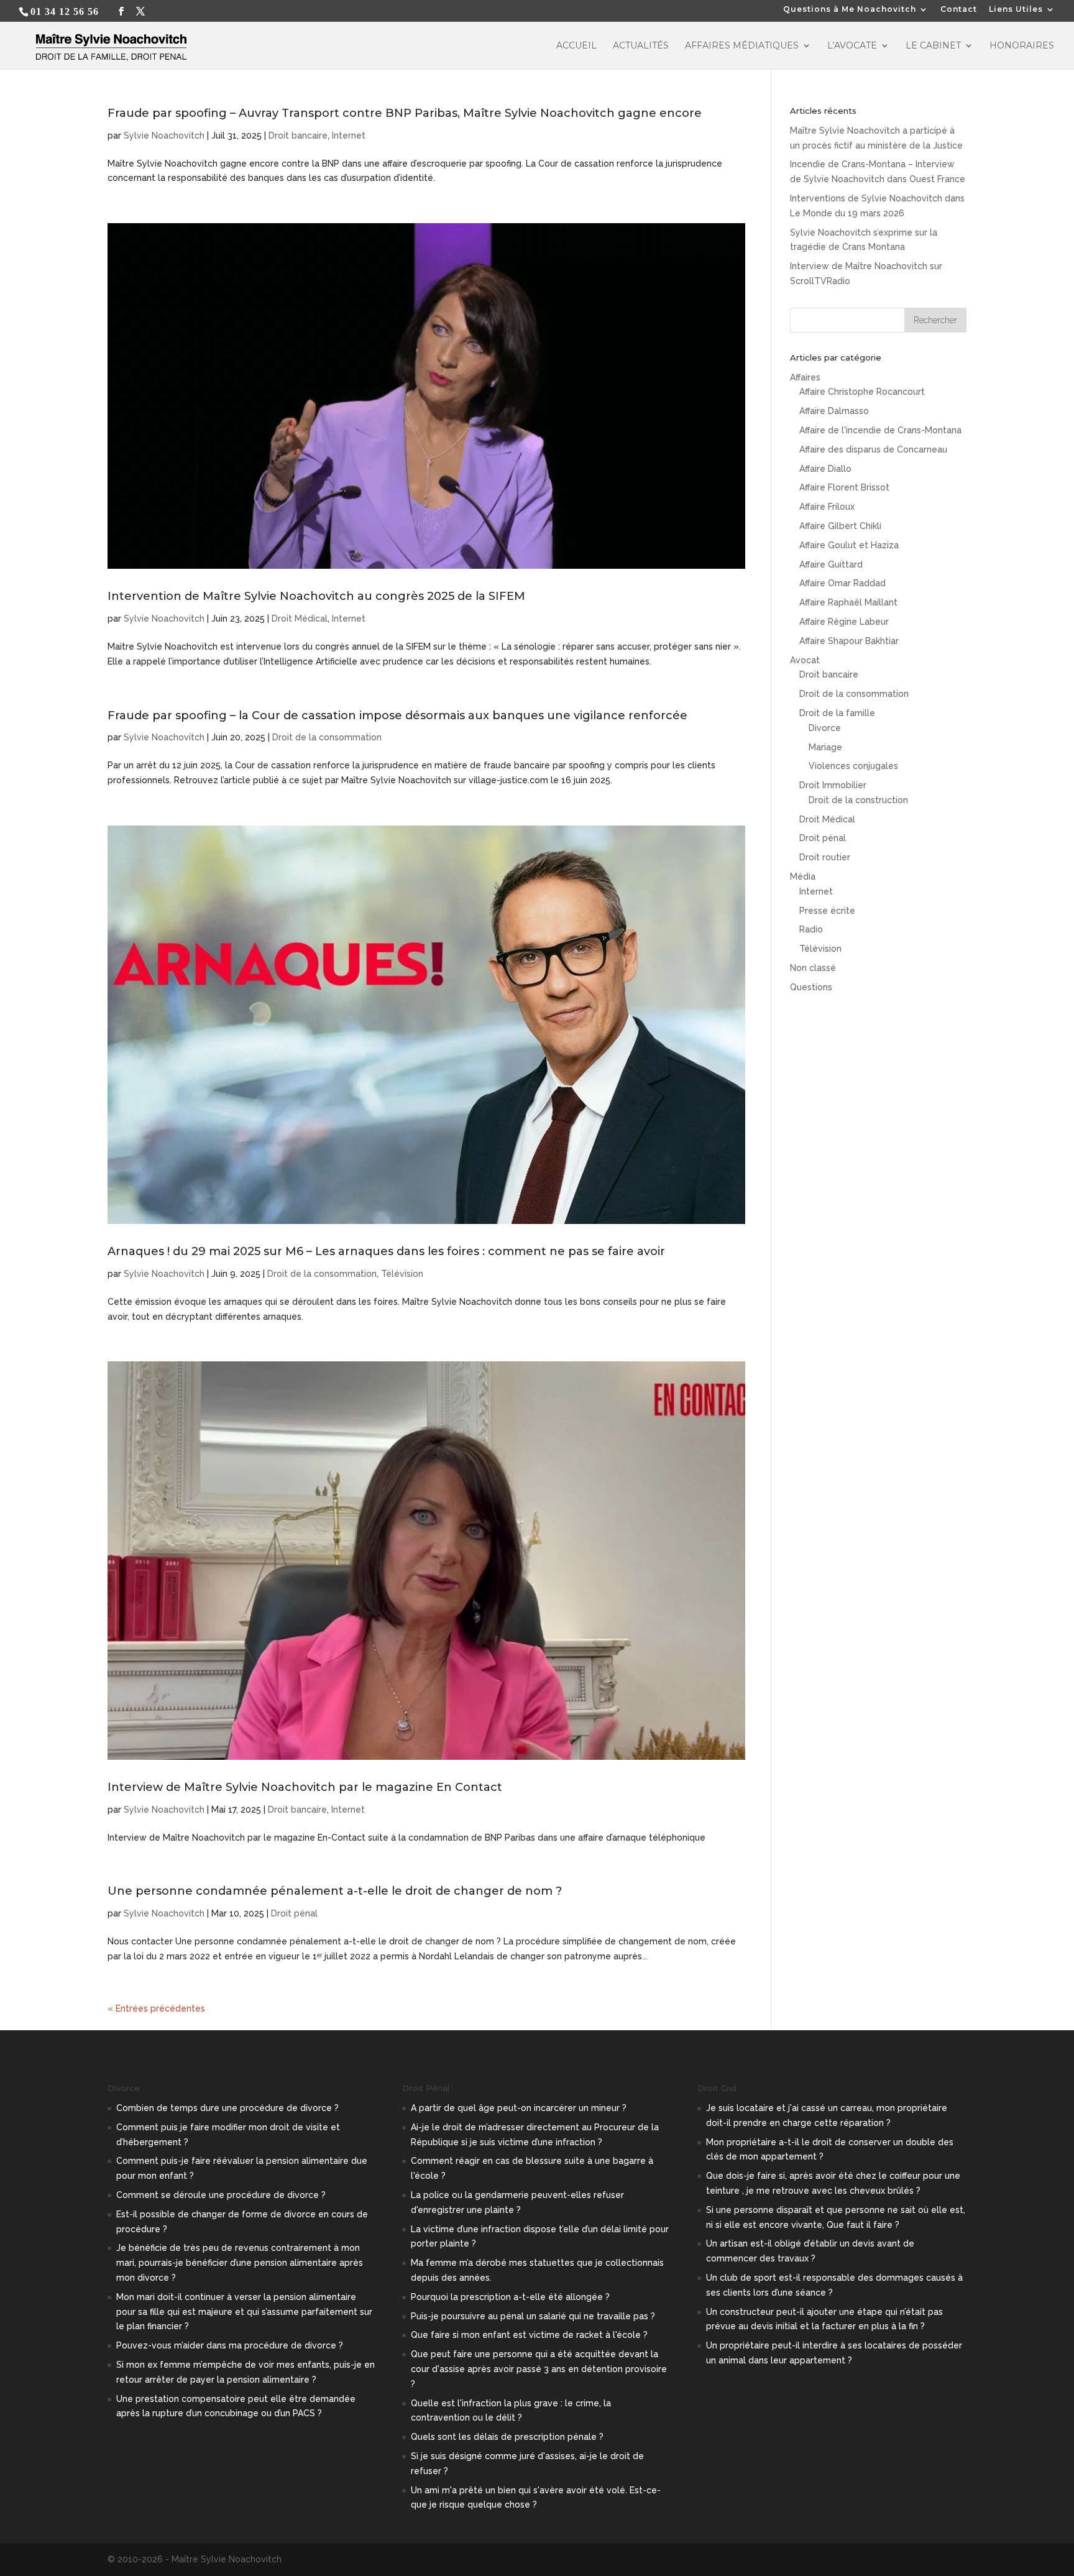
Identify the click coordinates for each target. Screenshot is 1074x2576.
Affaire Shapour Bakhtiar (849, 641)
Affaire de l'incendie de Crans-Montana (880, 430)
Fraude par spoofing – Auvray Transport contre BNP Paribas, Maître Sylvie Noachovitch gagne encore (405, 113)
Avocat (805, 660)
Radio (811, 929)
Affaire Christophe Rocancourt (862, 392)
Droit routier (825, 857)
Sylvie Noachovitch (164, 136)
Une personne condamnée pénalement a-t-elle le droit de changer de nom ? (335, 1891)
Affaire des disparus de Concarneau (873, 449)
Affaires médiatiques (742, 46)
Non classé (813, 968)
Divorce (825, 728)
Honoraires (1022, 46)
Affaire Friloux (827, 507)
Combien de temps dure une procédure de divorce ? (227, 2108)
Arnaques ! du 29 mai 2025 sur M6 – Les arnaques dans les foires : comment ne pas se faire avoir (386, 1251)
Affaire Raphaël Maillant (848, 602)
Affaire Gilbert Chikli (840, 526)
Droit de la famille (837, 713)
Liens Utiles (1016, 10)
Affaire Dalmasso (834, 411)
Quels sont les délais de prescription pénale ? (507, 2437)
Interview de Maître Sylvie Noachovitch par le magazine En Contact (305, 1787)
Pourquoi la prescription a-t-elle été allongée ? (510, 2297)
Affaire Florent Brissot (844, 487)
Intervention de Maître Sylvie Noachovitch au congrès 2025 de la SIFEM (316, 596)
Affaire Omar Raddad (842, 583)
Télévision (402, 1274)
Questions (811, 987)
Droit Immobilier (833, 785)
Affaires (805, 377)
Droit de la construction (858, 800)
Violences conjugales (853, 766)
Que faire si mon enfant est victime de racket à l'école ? (529, 2335)
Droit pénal (294, 1913)
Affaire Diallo (825, 469)
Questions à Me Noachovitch (850, 10)
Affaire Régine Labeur (844, 622)
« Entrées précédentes (156, 2008)
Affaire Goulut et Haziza (849, 545)
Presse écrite (827, 911)
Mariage (825, 747)
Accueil (576, 46)
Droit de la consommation (327, 737)
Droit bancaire (298, 136)
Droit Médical (300, 619)
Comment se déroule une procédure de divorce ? (221, 2195)
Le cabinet (933, 46)
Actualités (641, 46)
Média (803, 876)
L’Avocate (852, 46)
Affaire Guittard (831, 564)
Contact (959, 10)
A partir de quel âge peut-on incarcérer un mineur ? (519, 2108)
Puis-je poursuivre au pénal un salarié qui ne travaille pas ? (533, 2316)
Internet (349, 136)
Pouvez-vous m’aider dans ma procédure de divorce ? (230, 2345)
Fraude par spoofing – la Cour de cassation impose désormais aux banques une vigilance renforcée (397, 715)
